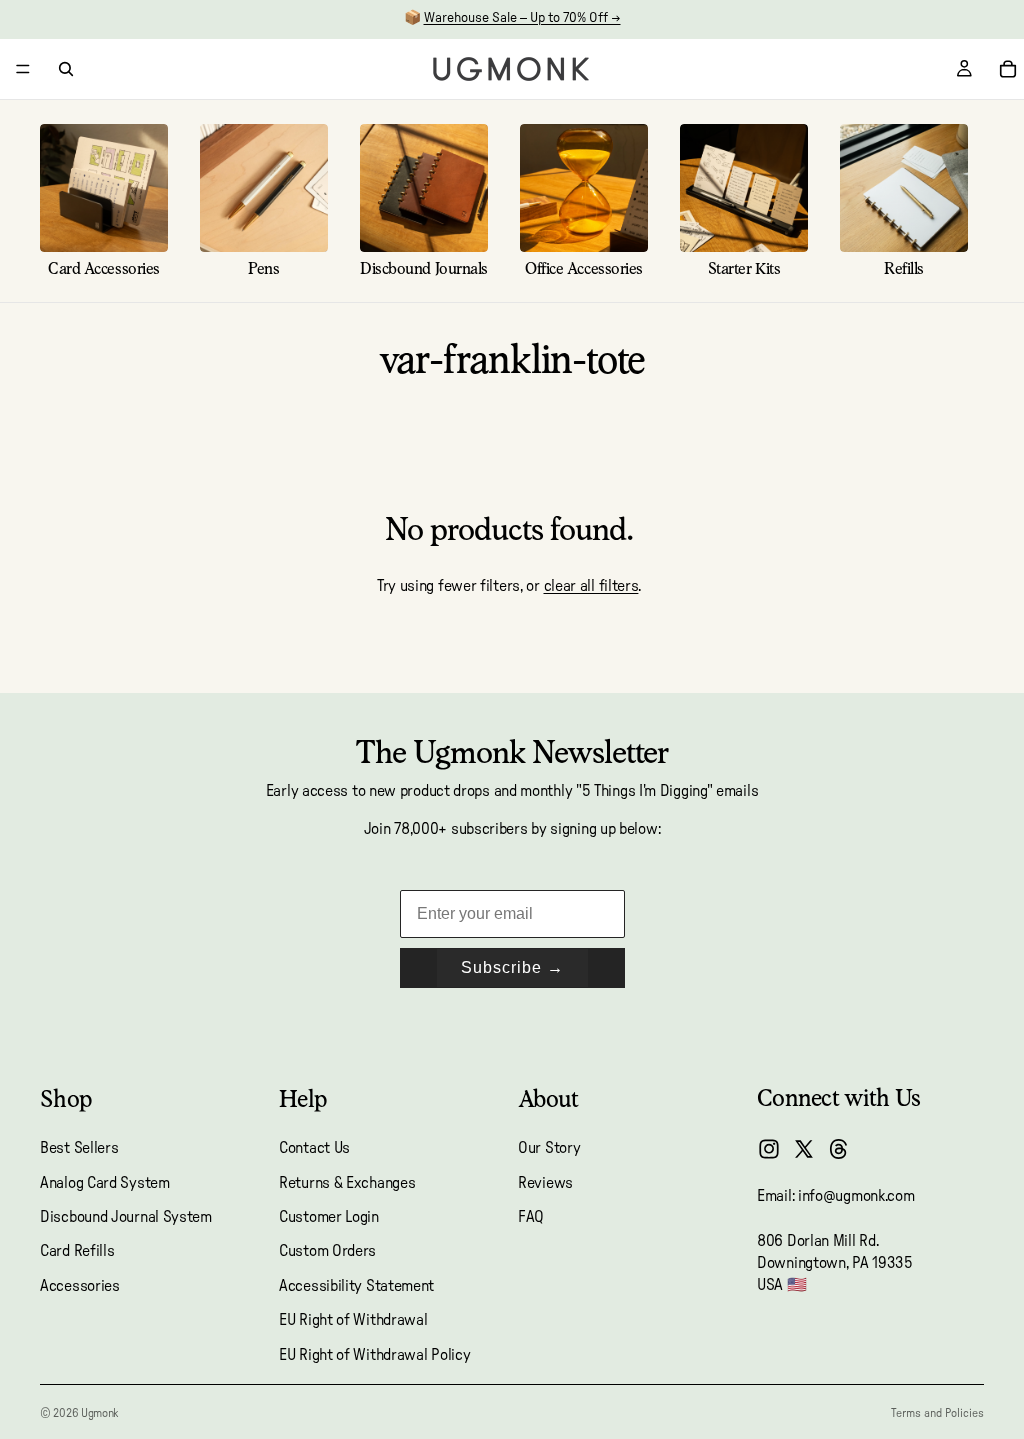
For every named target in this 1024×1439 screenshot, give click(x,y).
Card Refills (77, 1251)
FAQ (531, 1217)
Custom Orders (327, 1251)
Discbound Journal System (126, 1217)
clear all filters (591, 586)
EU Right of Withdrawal (353, 1320)
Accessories (80, 1285)
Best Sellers (79, 1148)
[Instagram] (769, 1149)
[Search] (66, 69)
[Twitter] (804, 1149)
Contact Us (314, 1148)
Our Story (549, 1148)
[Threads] (839, 1149)
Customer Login (329, 1217)
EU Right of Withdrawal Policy (374, 1354)
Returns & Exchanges (347, 1182)
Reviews (545, 1182)
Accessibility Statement (356, 1285)
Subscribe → (512, 967)
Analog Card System (105, 1182)
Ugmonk (99, 1413)
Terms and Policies (937, 1413)
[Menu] (23, 69)
